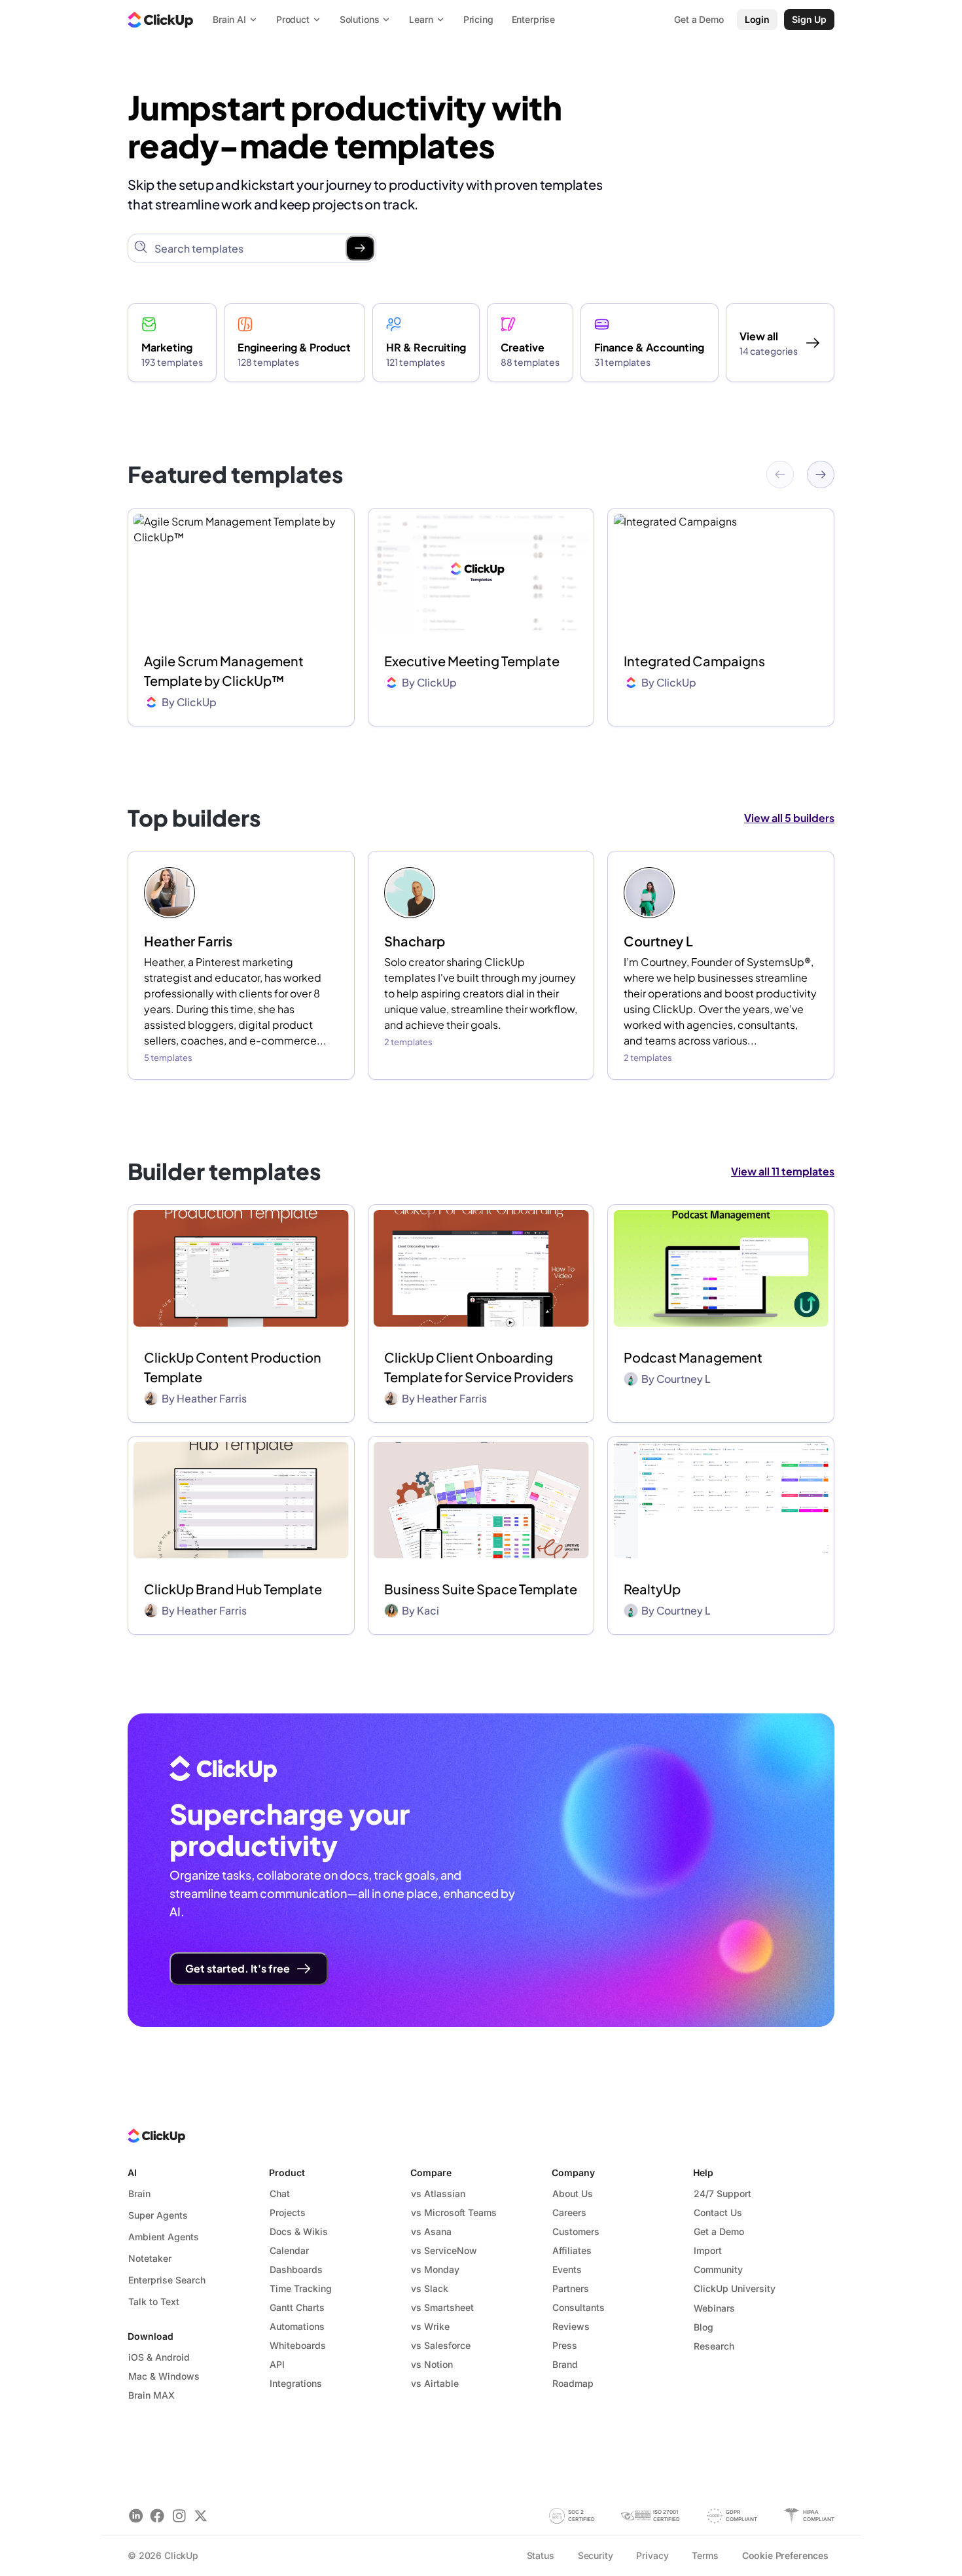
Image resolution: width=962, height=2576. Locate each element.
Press (565, 2345)
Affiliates (572, 2250)
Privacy (652, 2555)
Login (757, 19)
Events (567, 2269)
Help (703, 2173)
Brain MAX (151, 2395)
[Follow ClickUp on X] (201, 2515)
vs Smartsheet (442, 2307)
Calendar (289, 2250)
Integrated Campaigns (694, 661)
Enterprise (534, 19)
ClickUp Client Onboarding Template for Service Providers (479, 1367)
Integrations (296, 2383)
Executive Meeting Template (472, 661)
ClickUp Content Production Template (233, 1367)
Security (596, 2555)
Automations (297, 2326)
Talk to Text (154, 2301)
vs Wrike (430, 2326)
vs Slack (430, 2288)
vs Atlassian (438, 2193)
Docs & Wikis (299, 2231)
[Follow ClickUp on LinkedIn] (136, 2515)
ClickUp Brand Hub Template (233, 1589)
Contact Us (718, 2212)
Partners (571, 2288)
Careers (569, 2212)
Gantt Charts (297, 2307)
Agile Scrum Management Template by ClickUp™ (224, 671)
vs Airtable (435, 2383)
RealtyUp (652, 1589)
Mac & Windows (164, 2376)
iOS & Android (159, 2357)
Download (151, 2336)
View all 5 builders (789, 818)
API (277, 2364)
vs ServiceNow (444, 2250)
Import (708, 2250)
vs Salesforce (441, 2345)
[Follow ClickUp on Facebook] (157, 2515)
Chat (280, 2193)
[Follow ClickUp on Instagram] (179, 2515)
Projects (288, 2212)
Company (573, 2173)
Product (287, 2173)
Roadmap (573, 2383)
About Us (573, 2193)
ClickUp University (735, 2288)
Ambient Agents (164, 2237)
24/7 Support (722, 2193)
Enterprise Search (167, 2280)
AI (132, 2173)
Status (541, 2555)
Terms (705, 2555)
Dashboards (296, 2269)
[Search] (360, 248)
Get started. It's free (238, 1968)
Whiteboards (298, 2345)
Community (718, 2269)
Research (714, 2346)
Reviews (571, 2326)
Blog (704, 2327)
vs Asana (431, 2231)
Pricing (478, 19)
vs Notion (432, 2364)
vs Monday (435, 2269)
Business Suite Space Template (481, 1589)
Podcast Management (693, 1357)
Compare (431, 2173)
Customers (576, 2231)
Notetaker (150, 2258)
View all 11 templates (783, 1171)
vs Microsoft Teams (454, 2212)
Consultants (579, 2307)
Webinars (714, 2308)
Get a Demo (719, 2231)
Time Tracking (301, 2288)
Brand (565, 2364)
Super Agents (158, 2215)
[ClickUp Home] (160, 20)
